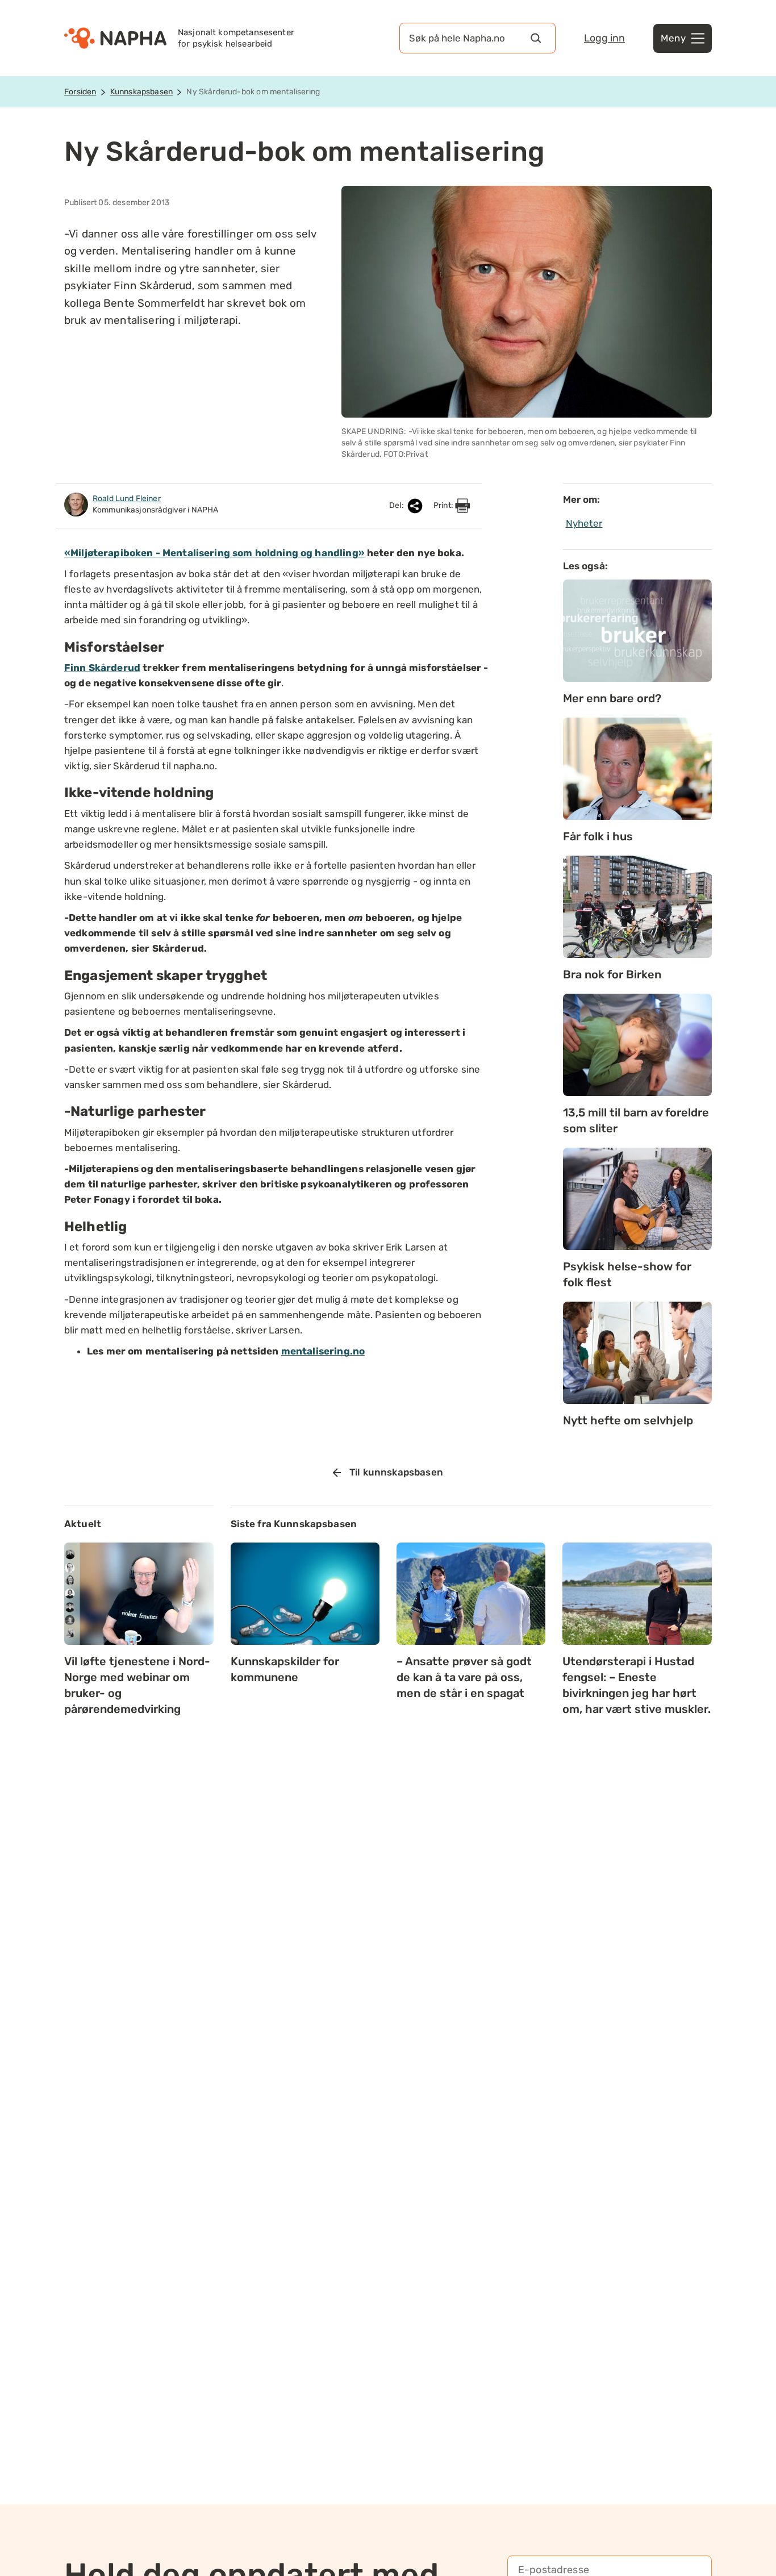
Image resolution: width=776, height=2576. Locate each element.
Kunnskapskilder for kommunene (285, 1669)
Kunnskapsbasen (141, 92)
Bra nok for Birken (612, 974)
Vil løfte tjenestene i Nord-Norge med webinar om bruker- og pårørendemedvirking (137, 1685)
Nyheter (584, 523)
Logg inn (604, 38)
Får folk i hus (598, 836)
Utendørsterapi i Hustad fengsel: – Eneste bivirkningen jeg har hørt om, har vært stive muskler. (637, 1685)
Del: (397, 505)
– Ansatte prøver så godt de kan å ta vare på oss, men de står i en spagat (464, 1677)
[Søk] (536, 38)
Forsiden (80, 92)
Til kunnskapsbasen (396, 1472)
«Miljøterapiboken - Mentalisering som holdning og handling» (214, 553)
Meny (673, 38)
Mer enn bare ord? (612, 698)
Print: (444, 505)
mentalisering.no (323, 1351)
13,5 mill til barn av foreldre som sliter (636, 1120)
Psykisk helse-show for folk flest (627, 1274)
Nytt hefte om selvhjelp (628, 1420)
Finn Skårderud (102, 668)
